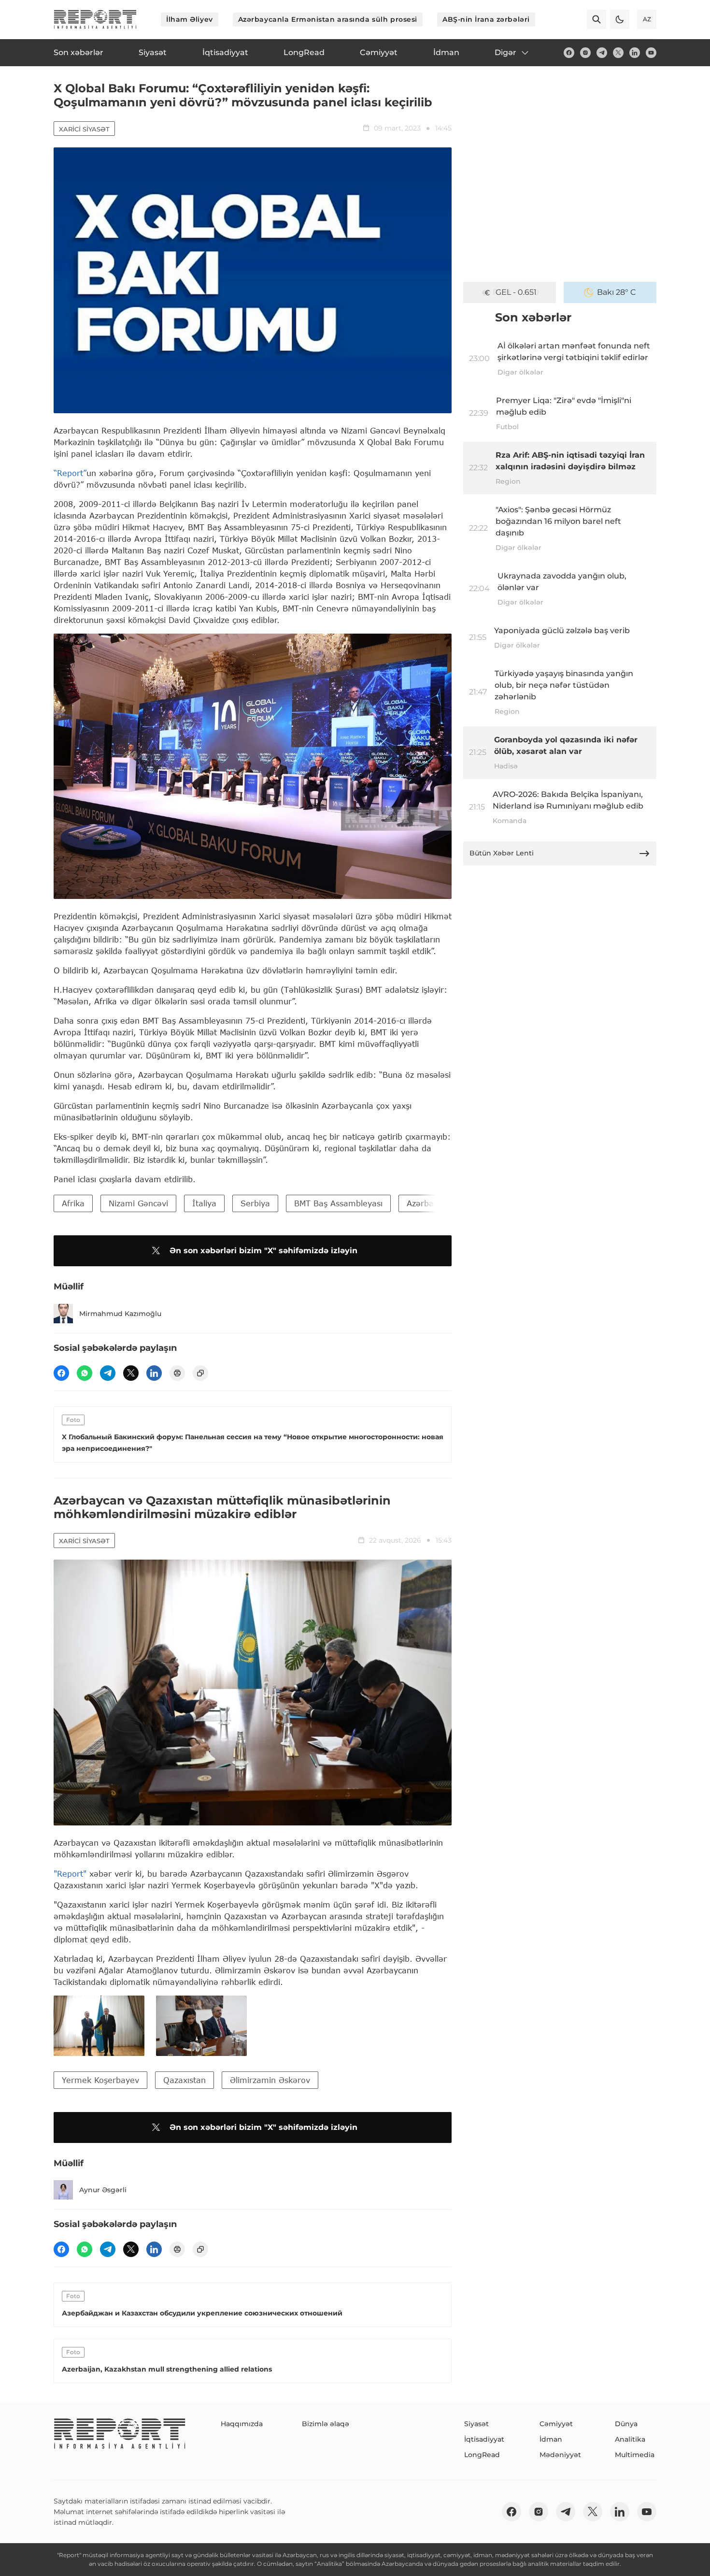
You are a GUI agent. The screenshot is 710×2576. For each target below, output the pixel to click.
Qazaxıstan (185, 2080)
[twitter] (618, 53)
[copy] (200, 1373)
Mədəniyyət (560, 2455)
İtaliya (204, 1203)
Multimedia (635, 2455)
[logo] (95, 19)
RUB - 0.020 (516, 292)
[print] (177, 1373)
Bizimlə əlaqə (326, 2424)
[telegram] (602, 53)
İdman (551, 2439)
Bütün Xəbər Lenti (502, 853)
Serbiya (255, 1203)
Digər (505, 52)
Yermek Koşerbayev (100, 2080)
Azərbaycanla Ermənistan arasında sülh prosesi (328, 19)
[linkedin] (635, 53)
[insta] (585, 53)
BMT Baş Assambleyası (338, 1203)
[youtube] (651, 53)
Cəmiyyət (556, 2424)
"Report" (70, 1874)
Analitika (630, 2439)
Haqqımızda (242, 2424)
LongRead (482, 2455)
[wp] (85, 1373)
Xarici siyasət (84, 129)
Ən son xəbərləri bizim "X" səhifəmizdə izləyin (263, 1251)
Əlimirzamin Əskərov (270, 2080)
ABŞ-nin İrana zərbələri (486, 19)
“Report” (70, 473)
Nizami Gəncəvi (138, 1203)
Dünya (626, 2424)
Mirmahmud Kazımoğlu (120, 1314)
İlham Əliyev (190, 19)
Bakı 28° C (617, 292)
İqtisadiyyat (484, 2439)
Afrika (73, 1203)
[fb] (569, 53)
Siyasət (476, 2424)
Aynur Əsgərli (103, 2190)
